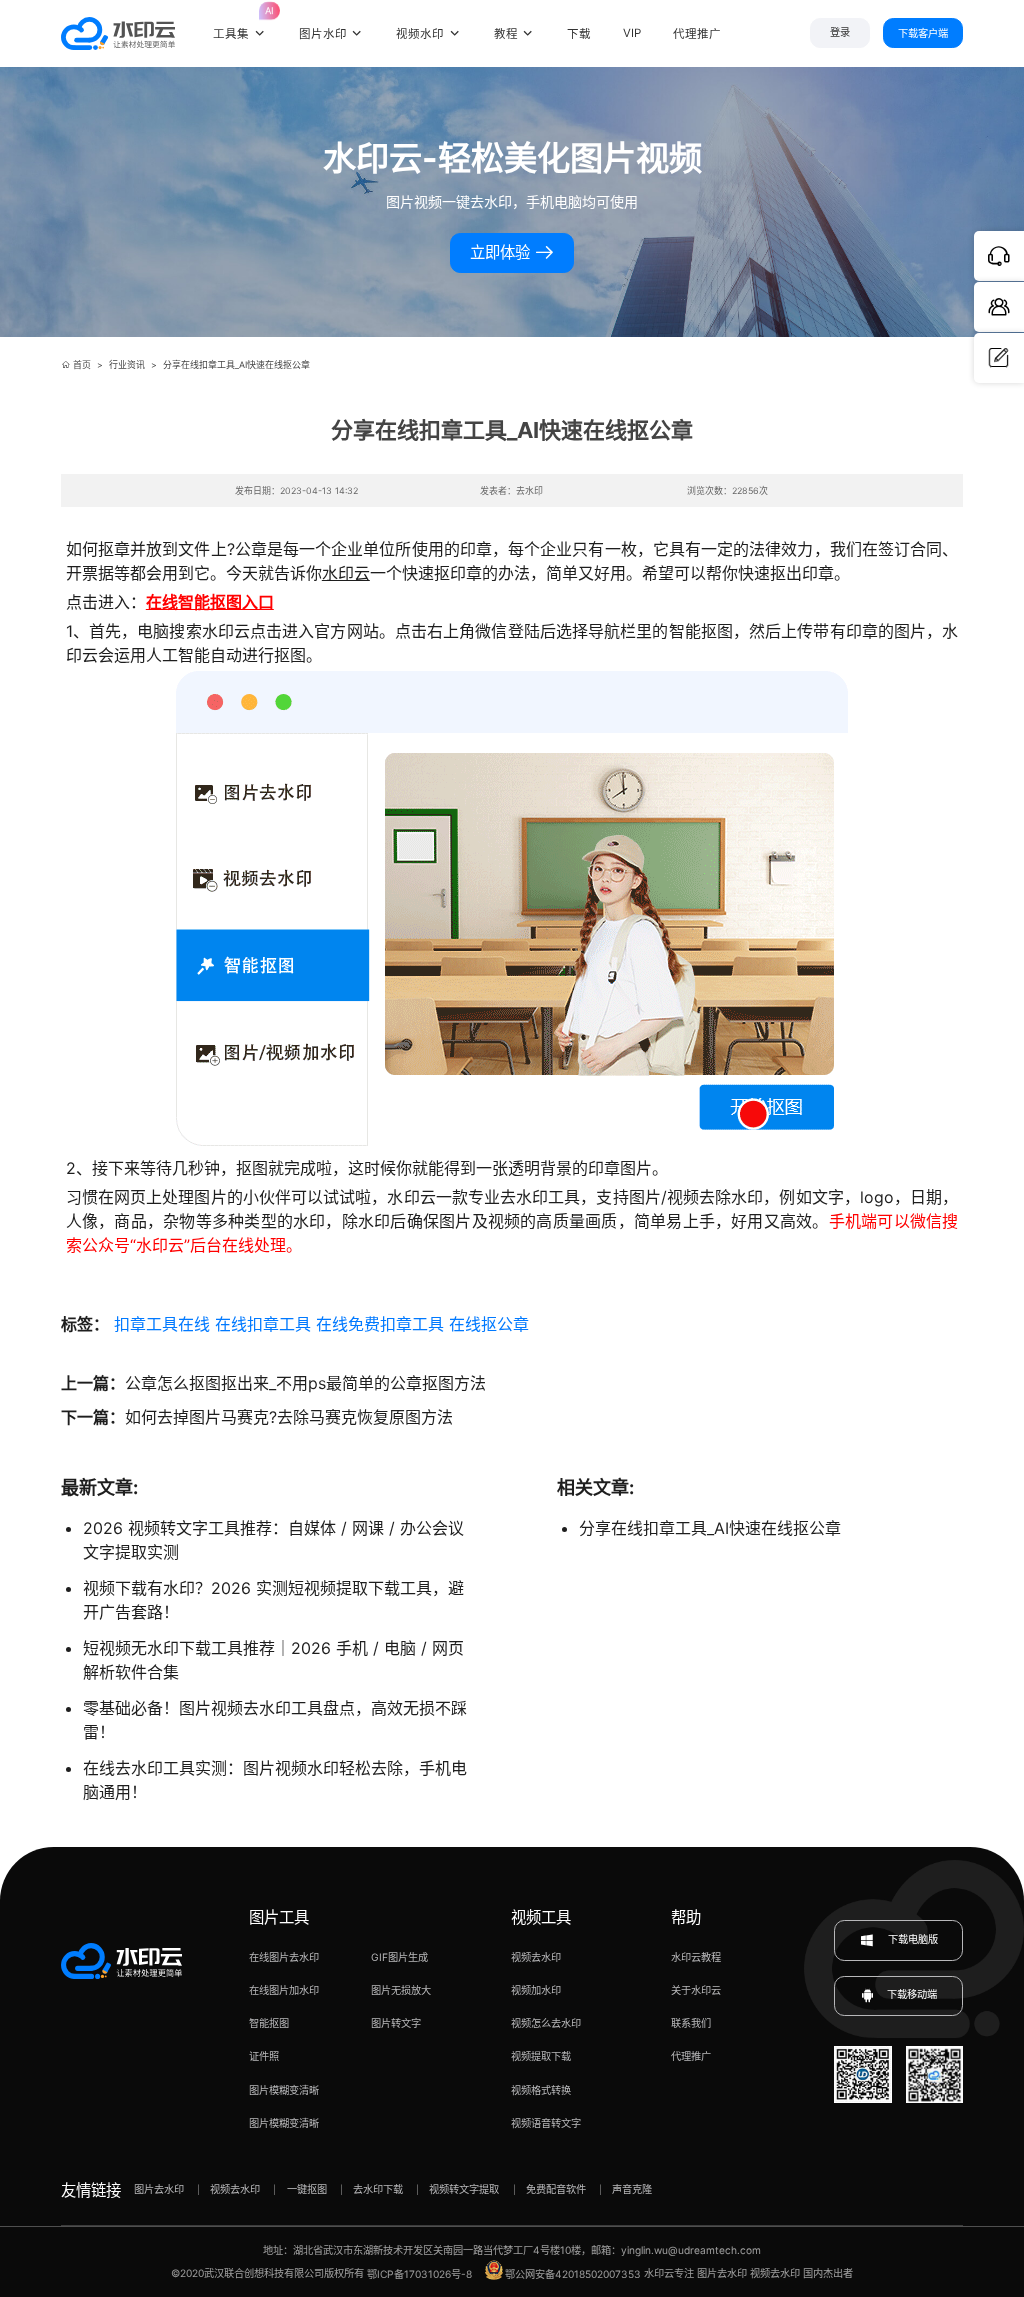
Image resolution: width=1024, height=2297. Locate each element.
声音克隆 (632, 2189)
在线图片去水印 (284, 1957)
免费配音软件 (556, 2189)
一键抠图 (307, 2189)
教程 (506, 34)
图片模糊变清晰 (284, 2090)
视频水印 (420, 34)
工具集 (240, 23)
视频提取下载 (541, 2056)
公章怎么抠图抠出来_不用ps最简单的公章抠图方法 (305, 1383)
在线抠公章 (489, 1324)
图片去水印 (159, 2189)
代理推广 (691, 2056)
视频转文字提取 (464, 2189)
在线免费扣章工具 (380, 1324)
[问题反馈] (999, 358)
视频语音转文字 (546, 2123)
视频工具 (541, 1917)
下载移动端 (912, 1995)
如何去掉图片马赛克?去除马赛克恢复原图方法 (289, 1417)
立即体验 (502, 252)
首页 (82, 364)
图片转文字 (396, 2023)
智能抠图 (269, 2023)
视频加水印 (536, 1990)
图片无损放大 (401, 1990)
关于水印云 (696, 1990)
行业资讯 (127, 364)
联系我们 (691, 2023)
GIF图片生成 (399, 1957)
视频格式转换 (541, 2090)
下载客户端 (923, 33)
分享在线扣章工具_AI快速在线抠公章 (710, 1528)
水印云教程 (696, 1957)
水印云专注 (669, 2274)
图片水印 (323, 34)
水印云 (346, 573)
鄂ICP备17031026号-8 (419, 2274)
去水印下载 (378, 2189)
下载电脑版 (911, 1939)
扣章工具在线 (162, 1324)
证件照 (264, 2056)
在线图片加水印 (284, 1990)
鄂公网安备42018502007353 (573, 2274)
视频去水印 (536, 1957)
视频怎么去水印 (546, 2023)
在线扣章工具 (263, 1324)
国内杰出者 (828, 2274)
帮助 (686, 1917)
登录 (840, 32)
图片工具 (279, 1917)
